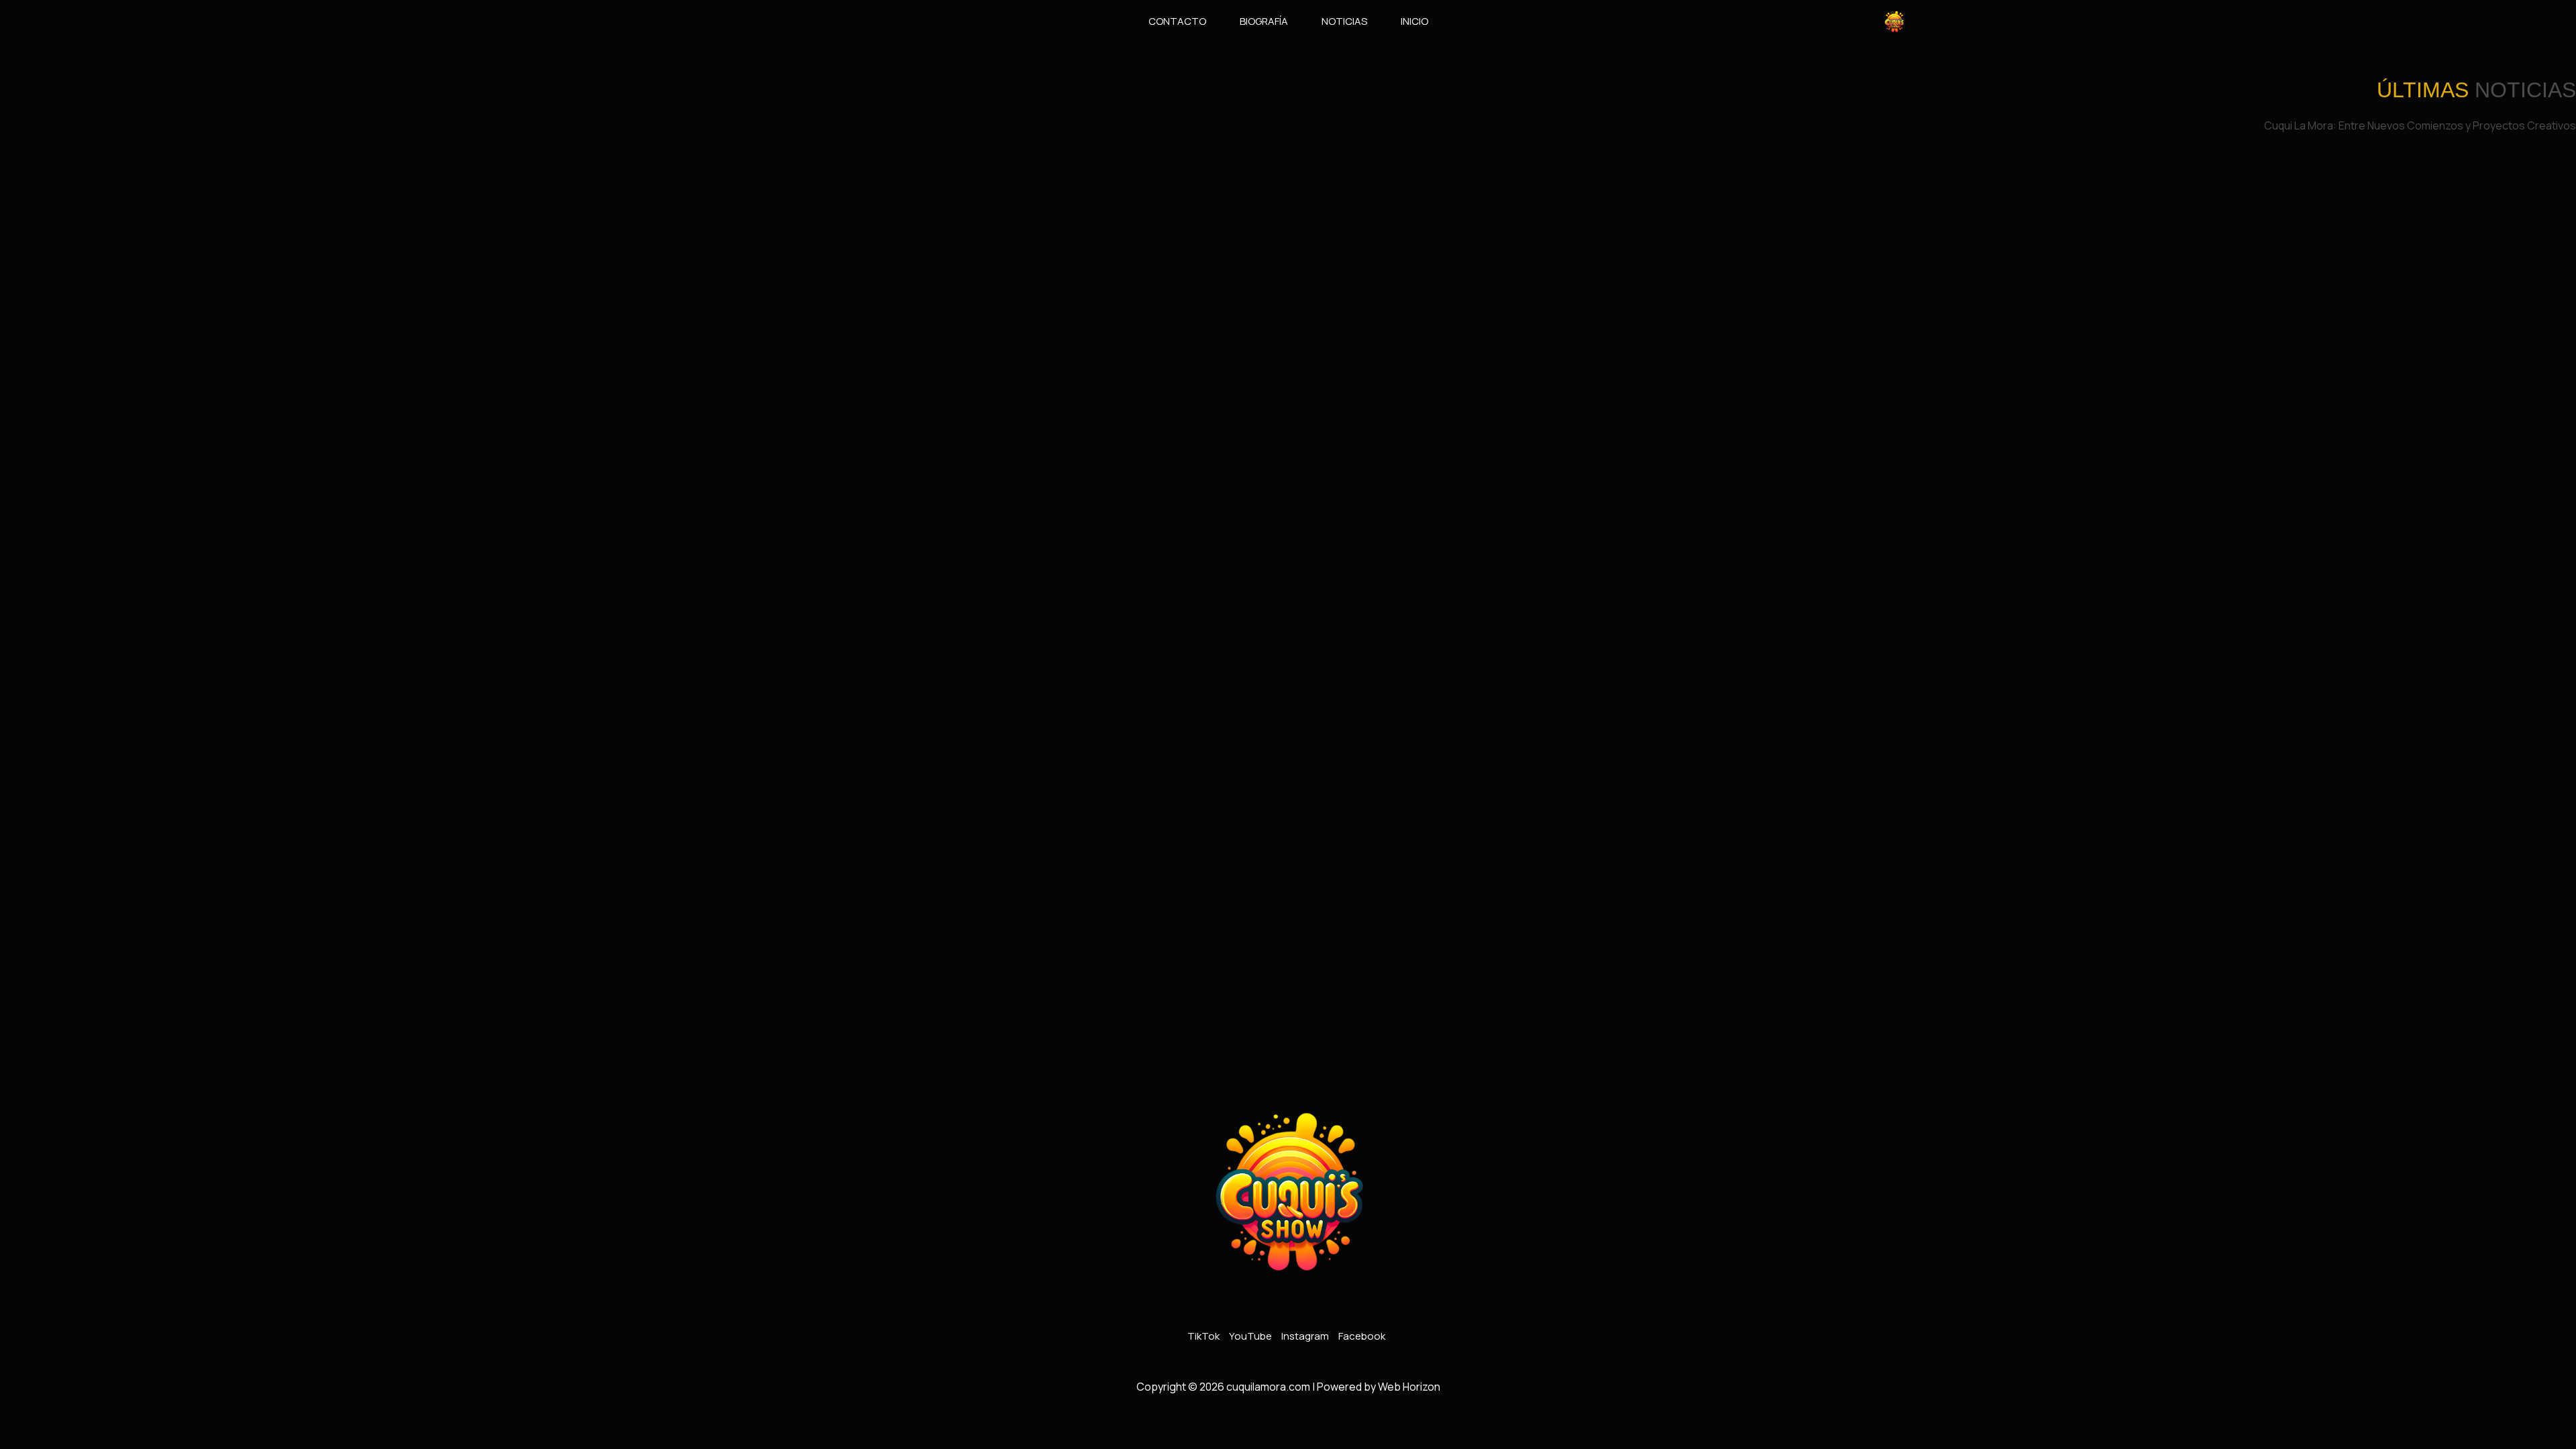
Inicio (1414, 21)
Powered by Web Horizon (1379, 1387)
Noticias (1344, 21)
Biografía (1264, 21)
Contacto (1177, 21)
